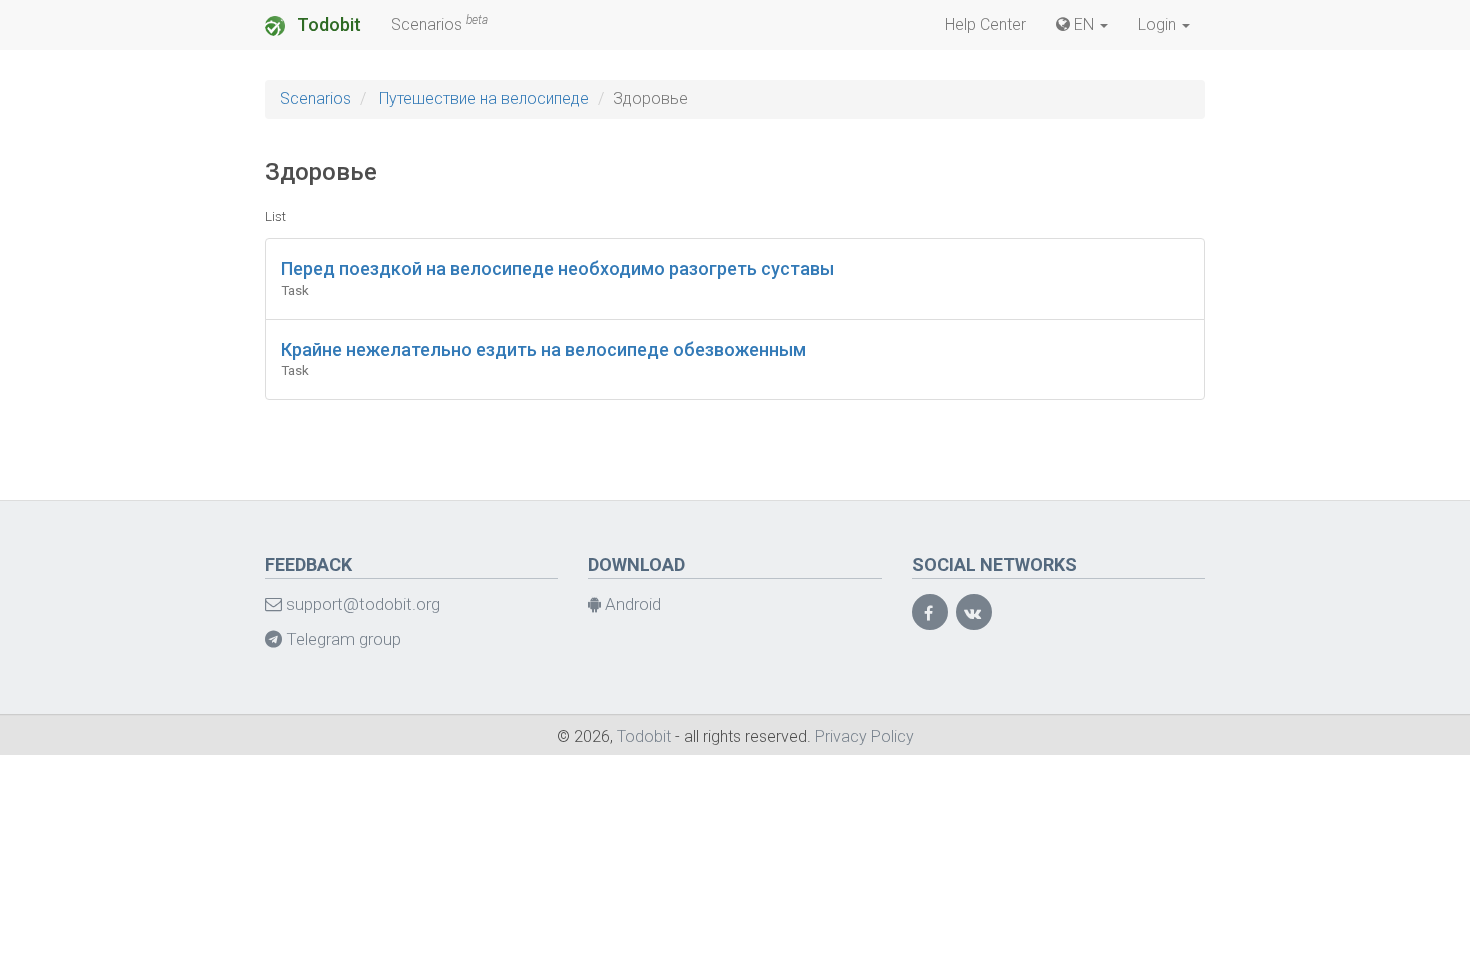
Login (1159, 24)
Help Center (985, 24)
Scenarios (439, 23)
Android (631, 604)
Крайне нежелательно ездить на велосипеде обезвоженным (543, 349)
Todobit (327, 24)
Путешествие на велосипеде (484, 98)
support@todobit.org (361, 604)
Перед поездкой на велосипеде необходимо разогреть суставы (557, 268)
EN (1084, 24)
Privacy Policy (864, 736)
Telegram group (341, 639)
